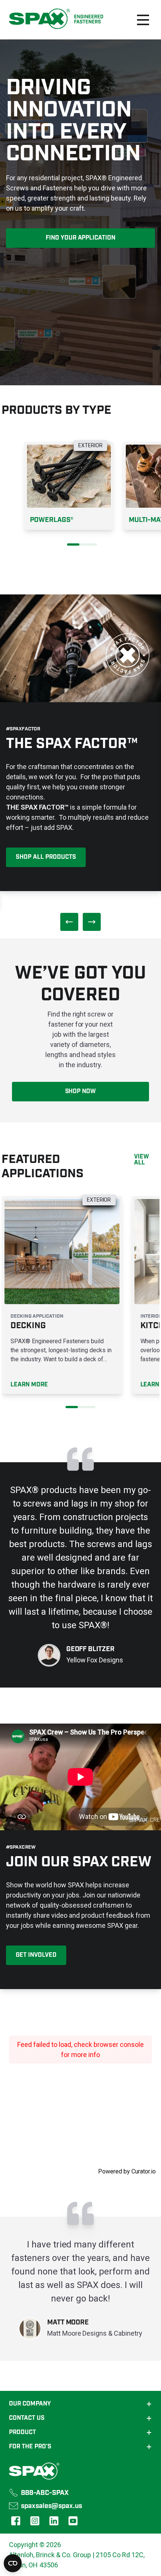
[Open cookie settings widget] (13, 2563)
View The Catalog (43, 855)
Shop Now (81, 1091)
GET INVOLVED (36, 1955)
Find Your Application (81, 238)
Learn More (29, 1385)
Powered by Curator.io (127, 2171)
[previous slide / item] (69, 922)
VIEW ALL (142, 1160)
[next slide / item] (92, 922)
